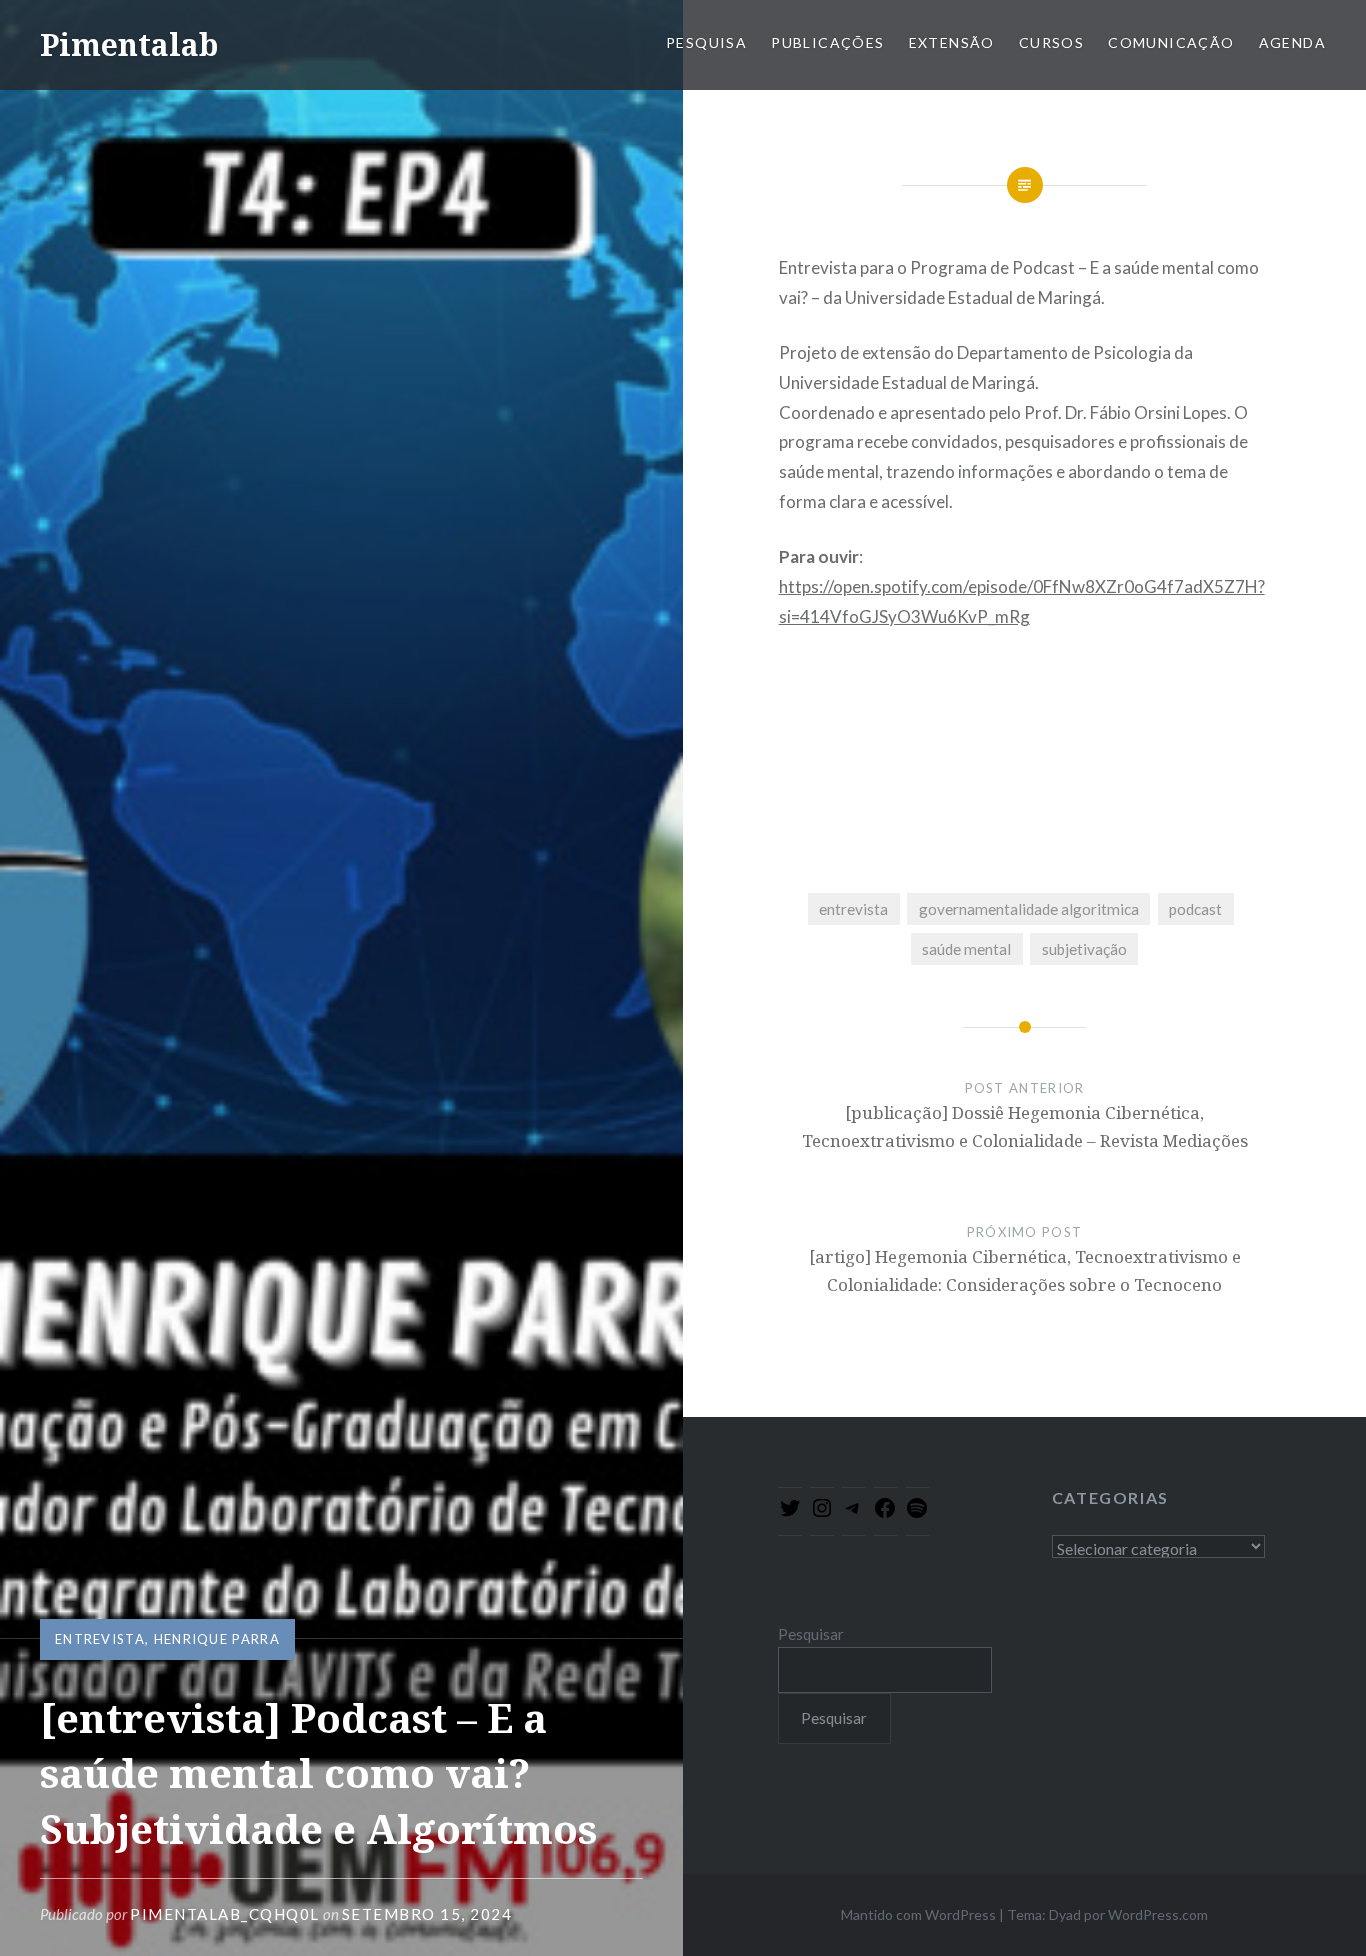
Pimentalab (129, 44)
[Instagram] (822, 1514)
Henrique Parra (217, 1639)
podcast (1195, 909)
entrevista (100, 1639)
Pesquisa (706, 42)
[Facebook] (885, 1514)
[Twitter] (790, 1514)
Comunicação (1171, 42)
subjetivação (1084, 949)
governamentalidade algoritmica (1029, 909)
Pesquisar (811, 1634)
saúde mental (966, 949)
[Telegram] (853, 1514)
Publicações (827, 42)
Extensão (952, 42)
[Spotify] (917, 1514)
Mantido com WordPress (918, 1914)
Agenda (1292, 42)
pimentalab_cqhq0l (225, 1914)
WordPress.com (1158, 1914)
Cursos (1051, 42)
